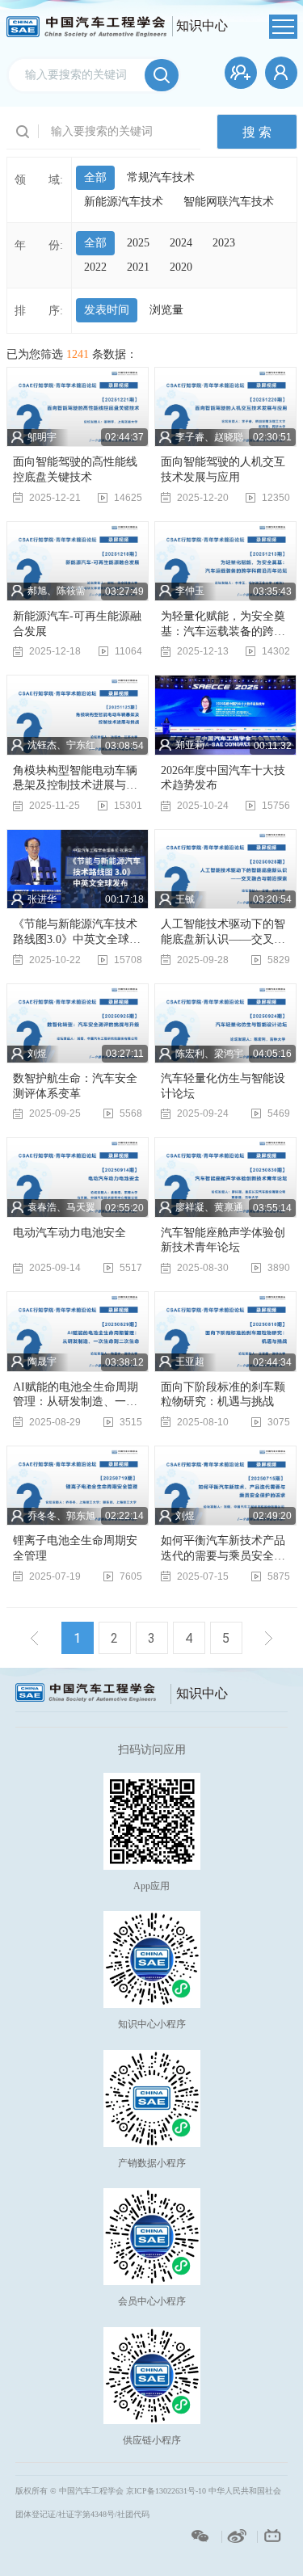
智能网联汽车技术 (229, 202)
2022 (95, 267)
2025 (138, 243)
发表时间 (107, 310)
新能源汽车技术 (124, 202)
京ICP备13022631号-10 (166, 2491)
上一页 (35, 1638)
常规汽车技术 (161, 177)
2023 (224, 243)
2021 (138, 267)
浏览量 (166, 310)
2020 (181, 267)
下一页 (269, 1638)
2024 (181, 243)
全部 (95, 177)
